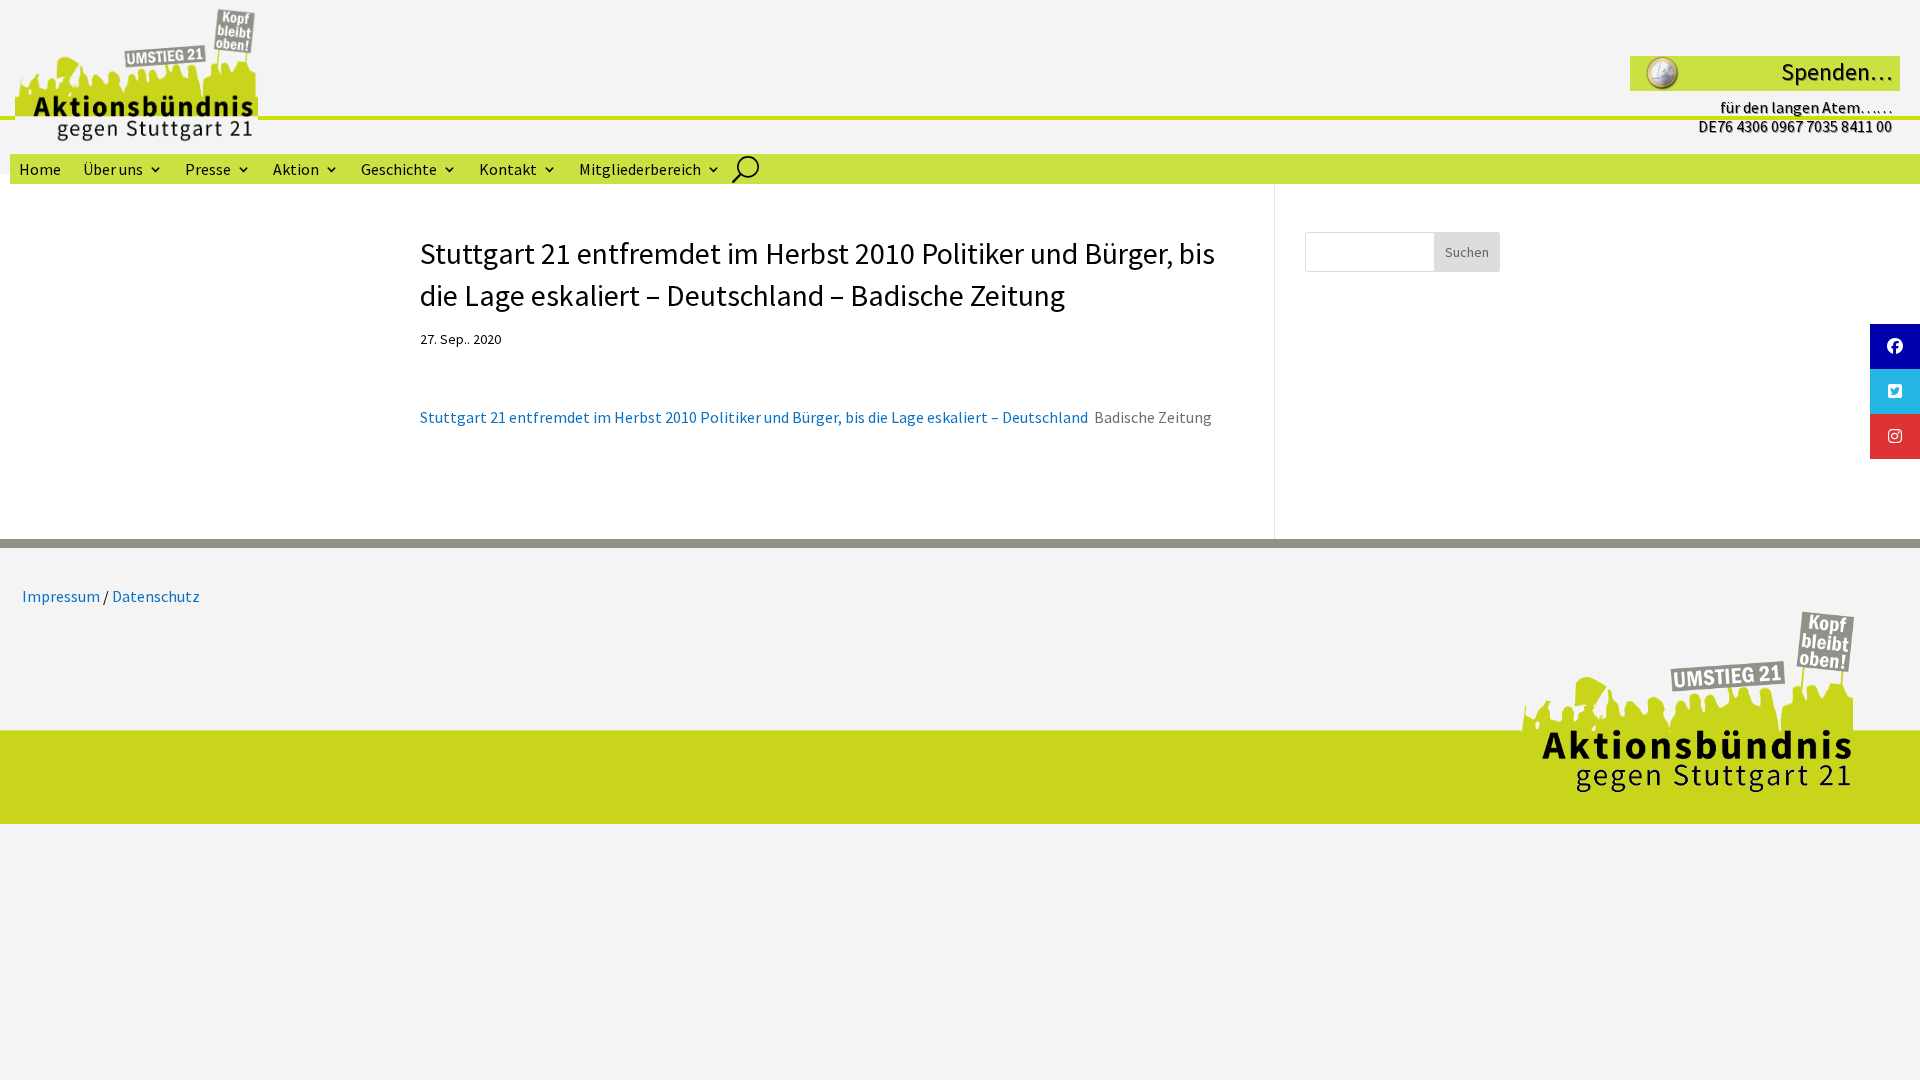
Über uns (113, 170)
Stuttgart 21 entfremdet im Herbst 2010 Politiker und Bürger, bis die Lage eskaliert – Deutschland (754, 417)
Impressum (61, 596)
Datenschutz (156, 596)
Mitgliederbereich (640, 170)
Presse (208, 170)
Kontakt (508, 170)
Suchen (1467, 252)
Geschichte (399, 170)
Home (40, 170)
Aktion (296, 170)
